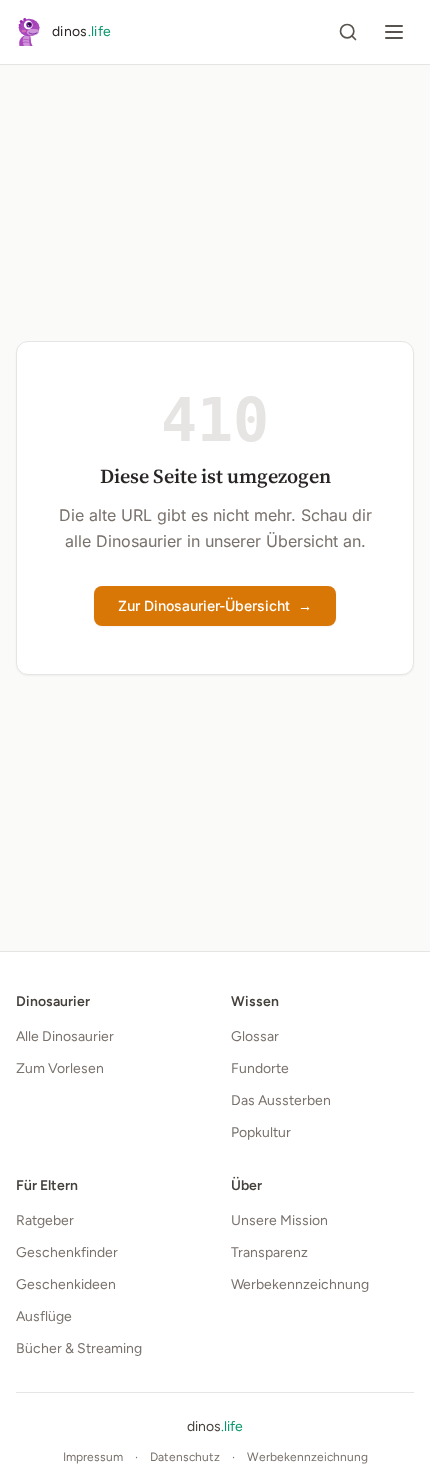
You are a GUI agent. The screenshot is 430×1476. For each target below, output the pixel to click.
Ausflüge (44, 1316)
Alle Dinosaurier (65, 1036)
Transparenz (269, 1252)
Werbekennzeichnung (300, 1284)
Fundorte (260, 1068)
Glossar (255, 1036)
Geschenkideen (66, 1284)
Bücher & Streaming (79, 1348)
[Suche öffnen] (348, 32)
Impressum (93, 1457)
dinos (215, 1426)
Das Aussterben (281, 1100)
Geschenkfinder (67, 1252)
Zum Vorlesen (60, 1068)
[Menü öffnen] (394, 32)
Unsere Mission (279, 1220)
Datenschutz (185, 1457)
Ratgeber (45, 1220)
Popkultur (261, 1132)
